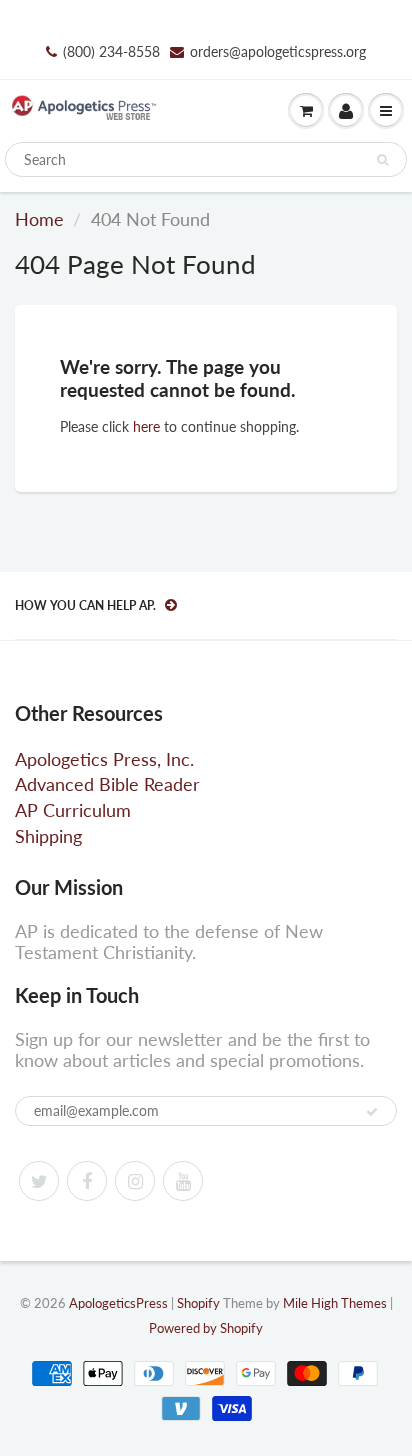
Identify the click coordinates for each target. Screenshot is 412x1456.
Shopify (198, 1303)
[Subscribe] (372, 1112)
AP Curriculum (73, 810)
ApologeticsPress (118, 1303)
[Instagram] (135, 1181)
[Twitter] (39, 1181)
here (146, 426)
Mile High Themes (335, 1303)
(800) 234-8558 (111, 51)
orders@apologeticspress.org (278, 51)
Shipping (48, 836)
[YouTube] (183, 1181)
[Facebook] (87, 1181)
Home (39, 219)
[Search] (382, 160)
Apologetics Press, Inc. (104, 759)
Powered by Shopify (206, 1328)
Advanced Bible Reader (107, 784)
